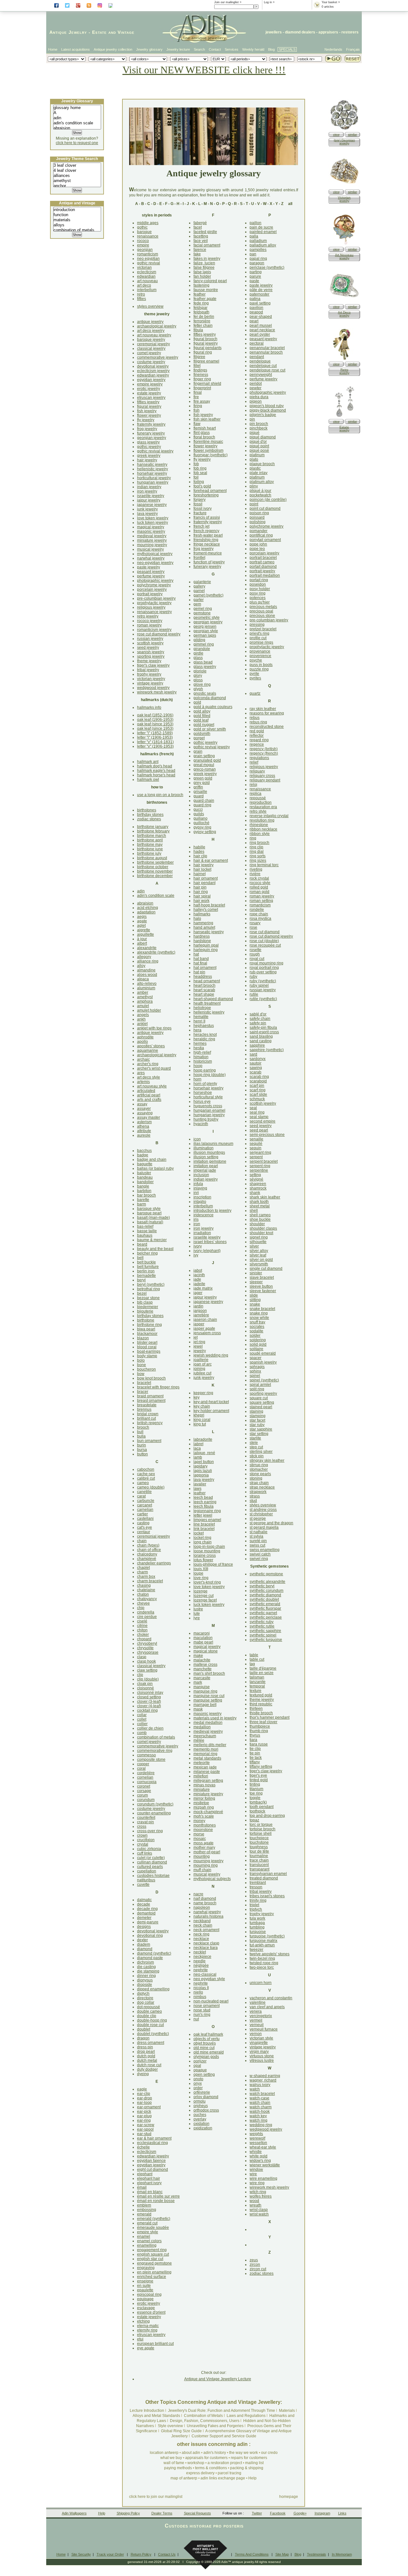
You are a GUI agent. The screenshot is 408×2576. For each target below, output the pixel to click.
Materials (287, 2411)
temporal (257, 1686)
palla (254, 236)
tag (252, 1664)
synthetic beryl (262, 1586)
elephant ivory (149, 2183)
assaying (145, 1113)
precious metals (263, 607)
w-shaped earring (265, 2076)
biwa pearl (146, 1329)
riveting (256, 869)
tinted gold (259, 1780)
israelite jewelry (151, 496)
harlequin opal (206, 945)
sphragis (257, 1367)
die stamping (148, 1971)
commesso (146, 1755)
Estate (99, 32)
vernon (256, 2034)
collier (142, 1724)
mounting (202, 1856)
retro (141, 294)
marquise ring (205, 1691)
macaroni (202, 1633)
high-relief (202, 1052)
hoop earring (205, 1070)
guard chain (204, 801)
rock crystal (259, 878)
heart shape (204, 994)
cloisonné (146, 1688)
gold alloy (202, 711)
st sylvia (256, 1536)
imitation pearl (206, 1166)
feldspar (200, 308)
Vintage (126, 32)
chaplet (143, 1568)
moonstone (203, 1830)
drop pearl (146, 2052)
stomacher (259, 1469)
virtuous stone (262, 2056)
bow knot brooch (151, 1378)
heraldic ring (204, 1039)
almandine (146, 970)
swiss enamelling (265, 1550)
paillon (255, 223)
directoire (145, 1998)
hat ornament (205, 968)
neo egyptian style (209, 1979)
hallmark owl (148, 779)
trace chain (259, 1860)
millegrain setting (208, 1781)
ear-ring (144, 2120)
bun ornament (149, 1441)
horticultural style (208, 1097)
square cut (259, 1398)
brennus (144, 1409)
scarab (255, 1072)
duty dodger (147, 2069)
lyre (197, 1618)
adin (141, 891)
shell (254, 1211)
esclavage (146, 2308)
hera (197, 1030)
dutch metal (147, 2060)
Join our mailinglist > (228, 2)
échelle (143, 2147)
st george (258, 1519)
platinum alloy (262, 482)
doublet (144, 2029)
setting (255, 1175)
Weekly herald (253, 49)
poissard (257, 517)
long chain (203, 1542)
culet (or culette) (151, 1858)
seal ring (257, 1112)
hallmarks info (149, 707)
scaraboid (258, 1081)
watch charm (261, 2107)
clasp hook (146, 1661)
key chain (202, 1406)
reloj (253, 785)
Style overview (170, 2426)
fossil (198, 504)
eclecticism (147, 272)
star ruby (257, 1425)
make (198, 1656)
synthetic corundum (266, 1591)
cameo (143, 1483)
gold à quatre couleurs (213, 707)
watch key (258, 2116)
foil (196, 477)
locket (199, 1533)
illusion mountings (209, 1153)
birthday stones (150, 815)
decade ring (147, 1909)
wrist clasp (259, 2210)
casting (143, 1523)
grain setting (204, 756)
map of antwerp (184, 2478)
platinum (257, 455)
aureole (144, 1135)
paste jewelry (149, 567)
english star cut (150, 2259)
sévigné (256, 1179)
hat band (201, 959)
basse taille (147, 1231)
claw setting (147, 1670)
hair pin (200, 887)
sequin (255, 1148)
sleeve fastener (263, 1291)
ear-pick (144, 2111)
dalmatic (144, 1900)
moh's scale (204, 1816)
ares (141, 1073)
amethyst (145, 997)
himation (201, 1057)
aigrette (144, 930)
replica (255, 794)
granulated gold (207, 760)
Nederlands (333, 49)
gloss (198, 680)
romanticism (148, 254)
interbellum (147, 290)
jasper (199, 1324)
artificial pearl (149, 1095)
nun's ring (202, 2015)
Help (252, 2478)
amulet (143, 1006)
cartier (142, 1514)
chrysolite (145, 1648)
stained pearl (261, 1407)
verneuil (257, 2025)
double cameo (149, 2011)
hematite (201, 1017)
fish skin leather (207, 419)
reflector (257, 735)
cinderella (146, 1612)
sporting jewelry (151, 656)
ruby (253, 977)
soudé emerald (263, 1353)
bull (140, 1432)
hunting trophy (206, 1119)
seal (253, 1108)
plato (254, 459)
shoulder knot (261, 1233)
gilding (199, 640)
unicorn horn (261, 1983)
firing (198, 406)
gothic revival (149, 263)
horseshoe (203, 1093)
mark (198, 1682)
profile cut (258, 638)
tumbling (257, 1927)
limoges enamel (207, 1520)
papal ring (258, 259)
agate (142, 921)
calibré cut (146, 1478)
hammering (203, 923)
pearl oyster (260, 334)
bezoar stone (148, 1298)
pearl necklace (262, 330)
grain (198, 751)
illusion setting (206, 1157)
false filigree (204, 267)
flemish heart (205, 428)
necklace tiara (206, 1948)
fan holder (202, 276)
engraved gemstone (154, 2263)
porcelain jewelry (152, 589)
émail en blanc (150, 2192)
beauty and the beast (155, 1249)
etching (143, 2321)
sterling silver (261, 1452)
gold (197, 702)
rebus (255, 718)
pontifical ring (261, 535)
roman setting (261, 901)
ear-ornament (149, 2107)
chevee (143, 1603)
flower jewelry (149, 415)
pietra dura (259, 397)
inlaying (200, 1188)
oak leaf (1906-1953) (155, 720)
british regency (150, 1423)
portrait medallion (265, 575)
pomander (259, 531)
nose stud (202, 2010)
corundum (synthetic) (155, 1804)
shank (255, 1193)
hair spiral (202, 896)
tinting (255, 1784)
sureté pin (258, 1541)
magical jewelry (151, 527)
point (254, 504)
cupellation (147, 1871)
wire (253, 2174)
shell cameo (260, 1215)
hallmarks (202, 914)
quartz (255, 693)
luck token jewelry (153, 523)
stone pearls (260, 1474)
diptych (143, 1994)
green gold (203, 778)
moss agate (204, 1843)
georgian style (206, 631)
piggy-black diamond (268, 410)
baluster (144, 1173)
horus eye (202, 1101)
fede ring (201, 303)
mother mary (204, 1848)
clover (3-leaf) (149, 1701)
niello (198, 1992)
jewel (198, 1346)
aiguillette (146, 934)
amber (143, 992)
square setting (262, 1402)
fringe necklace (207, 544)
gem (197, 604)
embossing (147, 2210)
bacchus (144, 1151)
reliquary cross (262, 776)
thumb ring (259, 1731)
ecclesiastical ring (153, 2143)
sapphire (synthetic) (267, 1050)
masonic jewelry (151, 531)
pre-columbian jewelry (156, 598)
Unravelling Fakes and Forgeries (215, 2426)
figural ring (203, 352)
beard (142, 1244)
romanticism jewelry (154, 630)
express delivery (200, 2473)
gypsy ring (202, 827)
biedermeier (148, 1307)
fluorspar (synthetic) (211, 455)
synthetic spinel (263, 1635)
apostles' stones (151, 1046)
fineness (201, 375)
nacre (198, 1894)
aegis (142, 917)
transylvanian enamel (268, 1874)
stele (254, 1443)
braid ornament (150, 1396)
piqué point (259, 446)
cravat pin (146, 1822)
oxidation (201, 2124)
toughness (259, 1847)
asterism (144, 1122)
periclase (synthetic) (267, 267)
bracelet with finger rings (158, 1387)
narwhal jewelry (151, 558)
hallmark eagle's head (156, 771)
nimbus (200, 1997)
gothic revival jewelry (155, 451)
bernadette (146, 1276)
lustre (198, 1609)
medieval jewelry (152, 536)
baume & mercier (152, 1240)
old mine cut (204, 2048)
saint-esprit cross (264, 1032)
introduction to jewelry (212, 1211)
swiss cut (257, 1545)
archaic (143, 1059)
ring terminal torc (264, 865)
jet (196, 1337)
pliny (254, 486)
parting (256, 272)
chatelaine (146, 1590)
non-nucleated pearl (211, 2001)
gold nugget (204, 725)
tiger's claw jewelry (153, 665)
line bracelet (204, 1524)
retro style (258, 811)
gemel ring (203, 609)
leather (200, 1493)
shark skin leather (265, 1197)
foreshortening (206, 495)
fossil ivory (203, 509)
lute (197, 1614)
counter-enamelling (154, 1813)
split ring (257, 1389)
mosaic (200, 1839)
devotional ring (150, 1936)
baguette (145, 1164)
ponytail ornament (265, 540)
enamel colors (149, 2241)
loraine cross (205, 1555)
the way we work (244, 2453)
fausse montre (206, 290)
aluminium (146, 988)
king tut (200, 1424)
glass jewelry (148, 442)
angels (143, 1015)
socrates (257, 1327)
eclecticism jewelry (153, 371)
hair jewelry (147, 460)
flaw (197, 424)
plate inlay (259, 473)
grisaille (200, 792)
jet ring (199, 1342)
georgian (145, 250)
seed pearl (259, 1130)
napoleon (202, 1907)
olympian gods (206, 2057)
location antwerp (164, 2453)
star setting (259, 1434)
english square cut (153, 2254)
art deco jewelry (151, 331)
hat (196, 954)
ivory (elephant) (207, 1251)
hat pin (199, 972)
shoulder (257, 1224)
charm (142, 1572)
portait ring (259, 580)
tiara (253, 1740)
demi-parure (148, 1922)
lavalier (200, 1484)
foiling (199, 482)
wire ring (257, 2183)
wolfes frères (261, 2196)
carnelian (145, 1510)
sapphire (257, 1045)
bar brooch (146, 1195)
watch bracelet (262, 2094)
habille (199, 847)
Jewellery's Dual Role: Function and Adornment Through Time (222, 2411)
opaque (200, 2070)
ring (253, 838)
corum (142, 1795)
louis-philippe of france (213, 1564)
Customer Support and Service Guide (224, 2436)
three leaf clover (263, 1722)
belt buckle (146, 1262)
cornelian (145, 1777)
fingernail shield (207, 384)
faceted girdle (205, 232)
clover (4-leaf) (149, 1706)
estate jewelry (149, 393)
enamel (144, 2236)
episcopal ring (149, 2294)
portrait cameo (262, 562)
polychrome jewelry (154, 585)
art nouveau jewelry (154, 335)
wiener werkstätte (265, 2165)
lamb (198, 1457)
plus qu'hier (260, 602)
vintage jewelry (150, 683)
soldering (258, 1340)
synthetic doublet (264, 1599)
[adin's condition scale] (77, 123)
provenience (260, 656)
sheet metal (260, 1206)
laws (197, 1489)
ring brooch (259, 843)
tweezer (256, 1950)
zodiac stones (149, 819)
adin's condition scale (156, 896)
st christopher (261, 1514)
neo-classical (205, 1974)
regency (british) (264, 749)
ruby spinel (259, 985)
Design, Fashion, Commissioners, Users (205, 2421)
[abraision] (77, 128)
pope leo (257, 549)
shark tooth (259, 1202)
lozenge (200, 1591)
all (290, 204)
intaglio (200, 1202)
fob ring (200, 468)
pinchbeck (259, 428)
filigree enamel (206, 361)
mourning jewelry (152, 545)
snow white (259, 1318)
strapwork (258, 1492)
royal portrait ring (264, 968)
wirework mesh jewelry (157, 692)
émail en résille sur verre (158, 2196)
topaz (254, 1820)
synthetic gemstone (266, 1574)
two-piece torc (262, 1967)
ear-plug (144, 2116)
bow (141, 1374)
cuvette (143, 1884)
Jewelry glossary (149, 49)
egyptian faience (151, 2161)
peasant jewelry (151, 572)
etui (140, 2339)
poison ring (259, 513)
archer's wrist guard (154, 1068)
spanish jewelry (151, 652)
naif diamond (205, 1899)
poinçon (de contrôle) (268, 500)
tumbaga (257, 1923)
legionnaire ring (207, 1511)
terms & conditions (211, 2468)
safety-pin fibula (263, 1028)
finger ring (202, 379)
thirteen (256, 1709)
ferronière (202, 321)
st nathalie (259, 1532)
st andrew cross (263, 1510)
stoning (256, 1478)
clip (140, 1675)
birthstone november (155, 871)
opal (197, 2066)
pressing (257, 625)
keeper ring (203, 1393)
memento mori (206, 1749)
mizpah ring (204, 1807)
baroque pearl (149, 1213)
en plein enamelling (154, 2272)
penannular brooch (266, 352)
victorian (144, 267)
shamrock (258, 1188)
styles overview (150, 306)
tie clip (255, 1749)
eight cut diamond (153, 2170)
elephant (145, 2174)
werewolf (257, 2138)
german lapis (205, 635)
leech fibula (204, 1506)
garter (199, 600)
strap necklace (262, 1487)
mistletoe (201, 1803)
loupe (198, 1573)
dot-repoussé (149, 2007)
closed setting (149, 1697)
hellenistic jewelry (153, 469)
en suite (144, 2286)
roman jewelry (149, 625)
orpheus (201, 2106)
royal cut (257, 959)
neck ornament (206, 1930)
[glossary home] (77, 108)
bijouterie (145, 1311)
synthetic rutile (262, 1626)
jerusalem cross (207, 1333)
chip (141, 1608)
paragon (257, 263)
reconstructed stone (267, 727)
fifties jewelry (148, 402)
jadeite (199, 1284)
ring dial (257, 852)
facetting (201, 236)
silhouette (258, 1242)
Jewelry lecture (178, 49)
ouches (200, 2115)
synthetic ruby (262, 1622)
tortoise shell (261, 1833)
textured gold (261, 1695)
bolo (141, 1360)
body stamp (147, 1356)
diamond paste (150, 1958)
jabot (198, 1270)
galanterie (202, 582)
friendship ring (206, 540)
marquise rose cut (209, 1696)
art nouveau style (152, 1086)
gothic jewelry (149, 447)
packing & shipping (247, 2468)
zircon (255, 2265)
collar (142, 1715)
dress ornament (151, 2043)
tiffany (255, 1762)
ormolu (200, 2101)
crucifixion (146, 1840)
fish (197, 410)
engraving (146, 2268)
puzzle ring (259, 669)
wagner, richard (263, 2080)
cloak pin (145, 1684)
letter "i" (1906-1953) (155, 737)
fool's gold (202, 486)
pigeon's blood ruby (267, 406)
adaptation (146, 912)
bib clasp (145, 1302)
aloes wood (147, 975)
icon (197, 1139)
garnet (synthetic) (208, 595)
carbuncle (146, 1501)
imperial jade (205, 1170)
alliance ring (148, 961)
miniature (202, 1789)
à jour (142, 939)
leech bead (203, 1497)
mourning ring (206, 1865)
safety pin (258, 1023)
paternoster (259, 294)
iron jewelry (147, 491)
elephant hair (149, 2178)
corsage (144, 1791)
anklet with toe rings (154, 1028)
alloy (141, 966)
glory (198, 676)
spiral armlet (260, 1385)
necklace (201, 1939)
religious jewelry (151, 607)
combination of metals (156, 1737)
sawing (256, 1068)
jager (198, 1293)
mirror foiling (204, 1798)
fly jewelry (146, 420)
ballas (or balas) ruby (155, 1168)
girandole (202, 649)
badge (143, 1155)
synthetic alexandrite (267, 1582)
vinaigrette (259, 2043)
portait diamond (263, 567)
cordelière (146, 1773)
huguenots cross (208, 1106)
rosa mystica (260, 918)
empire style (148, 2232)
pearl (254, 321)
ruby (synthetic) (263, 981)
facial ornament (207, 245)
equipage (145, 2299)
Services (232, 49)
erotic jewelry (149, 389)
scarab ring (259, 1077)
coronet (144, 1786)
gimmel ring (204, 644)
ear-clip (144, 2094)
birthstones (147, 810)
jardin (198, 1306)
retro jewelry (148, 616)
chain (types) (148, 1545)
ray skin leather (263, 709)
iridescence (204, 1215)
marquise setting (208, 1700)
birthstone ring (149, 1325)
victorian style (261, 2038)
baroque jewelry (151, 340)
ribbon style (260, 834)
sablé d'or (258, 1014)
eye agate (146, 2348)
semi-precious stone (267, 1135)
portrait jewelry (150, 594)
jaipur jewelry (149, 500)
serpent (256, 1157)
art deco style (149, 1077)
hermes (200, 1043)
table (254, 1655)
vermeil (256, 2020)
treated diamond (264, 1878)
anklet (142, 1024)
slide (254, 1295)
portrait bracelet (263, 558)
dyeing (143, 2074)
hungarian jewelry (153, 482)
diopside (145, 1985)
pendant (257, 357)
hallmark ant (148, 762)
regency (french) (264, 753)
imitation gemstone (210, 1161)
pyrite (254, 674)
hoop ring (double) (210, 1075)
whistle (256, 2152)
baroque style (149, 1209)
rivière (255, 874)
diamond (145, 1949)
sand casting (261, 1041)
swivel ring (259, 1559)
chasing (144, 1585)
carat (141, 1496)
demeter (144, 1918)
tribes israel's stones (267, 1896)
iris (196, 1219)
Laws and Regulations (246, 2416)
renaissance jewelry (154, 612)
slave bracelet (262, 1277)
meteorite (202, 1763)
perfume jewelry (151, 576)
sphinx (255, 1371)
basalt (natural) (150, 1222)
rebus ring (258, 722)
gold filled (202, 716)
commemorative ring (155, 1751)
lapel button (204, 1462)
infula (198, 1184)
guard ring (202, 805)
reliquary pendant (265, 780)
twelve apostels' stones (270, 1954)
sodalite (256, 1331)
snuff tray (257, 1322)
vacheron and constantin (271, 1998)
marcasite (202, 1678)
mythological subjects (212, 1879)
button (142, 1454)
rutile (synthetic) (263, 999)
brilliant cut (146, 1418)
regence (257, 744)
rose (253, 927)
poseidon (258, 584)
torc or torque (261, 1825)
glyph (198, 689)
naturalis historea (208, 1916)
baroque (144, 232)
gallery (199, 586)
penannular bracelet (267, 348)
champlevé (147, 1559)
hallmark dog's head (155, 766)
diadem (144, 1944)
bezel (142, 1293)
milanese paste (207, 1772)
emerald (144, 2214)
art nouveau (147, 281)
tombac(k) (258, 1802)
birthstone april (150, 840)
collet (142, 1719)
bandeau (145, 1177)
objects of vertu (207, 2039)
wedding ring (261, 2125)
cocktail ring (147, 1710)
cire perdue (147, 1617)
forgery (200, 500)
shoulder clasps (263, 1228)
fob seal (200, 473)
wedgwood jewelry (153, 688)
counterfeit (146, 1818)
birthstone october (153, 867)
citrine (142, 1626)
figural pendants (208, 348)
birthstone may (150, 845)
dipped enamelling (153, 1989)
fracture (200, 513)
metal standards (207, 1758)
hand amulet (204, 927)
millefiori (201, 1776)
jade (197, 1279)
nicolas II (201, 1988)
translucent (259, 1865)
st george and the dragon (271, 1523)
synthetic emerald (265, 1604)
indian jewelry (149, 487)
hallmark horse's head (156, 775)
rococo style (260, 883)
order (198, 2088)
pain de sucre (261, 227)
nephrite (201, 1970)
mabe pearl (203, 1642)
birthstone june (150, 849)
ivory (198, 1246)
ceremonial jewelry (153, 344)
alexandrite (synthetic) (156, 952)
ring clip (256, 847)
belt (140, 1258)
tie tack (256, 1758)
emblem (144, 2205)
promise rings (261, 642)
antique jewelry (150, 322)
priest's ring (259, 633)
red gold (257, 731)
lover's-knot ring (207, 1582)
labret (198, 1444)
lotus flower (203, 1560)
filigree (199, 357)
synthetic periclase (266, 1617)
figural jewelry (149, 406)
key (197, 1397)
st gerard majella (264, 1527)
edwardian (146, 276)
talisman (257, 1677)
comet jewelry (149, 353)
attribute (144, 1131)
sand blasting (261, 1036)
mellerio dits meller (210, 1745)
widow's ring (260, 2161)
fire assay (202, 401)
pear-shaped (261, 317)
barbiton (144, 1191)
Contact (215, 49)
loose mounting (207, 1551)
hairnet (200, 874)
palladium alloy (263, 245)
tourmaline (259, 1856)
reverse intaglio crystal (269, 816)
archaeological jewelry (157, 326)
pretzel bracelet (263, 629)
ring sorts (258, 856)
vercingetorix (261, 2016)
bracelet (144, 1383)
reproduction (261, 802)
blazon (143, 1338)
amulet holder (149, 1010)
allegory (144, 957)
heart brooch (204, 985)
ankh (141, 1019)
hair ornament (206, 878)
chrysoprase (148, 1652)
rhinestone (259, 825)
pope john (258, 544)
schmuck (257, 1099)
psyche (256, 660)
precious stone (262, 616)
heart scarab (204, 990)
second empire (262, 1121)
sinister (256, 1273)
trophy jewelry (149, 674)
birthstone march (152, 836)
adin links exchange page (223, 2478)
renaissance (148, 236)
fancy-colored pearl (210, 281)
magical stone (206, 1651)
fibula (198, 330)
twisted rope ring (264, 1963)
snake (255, 1304)
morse (199, 1834)
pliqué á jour (260, 491)
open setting (204, 2075)
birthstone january (153, 827)
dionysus (145, 1980)
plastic (255, 468)
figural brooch (205, 339)
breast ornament (151, 1401)
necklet (200, 1952)
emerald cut (147, 2223)
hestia (199, 1048)
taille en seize (262, 1673)
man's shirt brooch (209, 1673)
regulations (259, 758)
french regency (206, 531)
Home (53, 49)
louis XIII (201, 1569)
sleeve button (261, 1286)
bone (142, 1365)
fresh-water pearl (208, 535)
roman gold (259, 892)
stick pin (257, 1456)
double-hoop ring (152, 2020)
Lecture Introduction (147, 2411)
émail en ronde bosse (156, 2201)
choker (143, 1635)
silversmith (259, 1264)
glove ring (202, 684)
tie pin (255, 1753)
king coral (202, 1420)
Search (199, 49)
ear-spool (145, 2129)
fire (196, 397)
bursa (142, 1450)
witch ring (258, 2192)
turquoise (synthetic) (267, 1936)
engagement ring (152, 2250)
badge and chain (152, 1160)
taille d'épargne (263, 1668)
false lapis (202, 272)
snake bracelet (262, 1309)
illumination (204, 1148)
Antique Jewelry (68, 32)
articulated (146, 1091)
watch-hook (260, 2111)
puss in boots (261, 665)
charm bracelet (150, 1581)
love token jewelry (153, 518)
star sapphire (261, 1429)
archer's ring (148, 1064)
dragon (143, 2038)
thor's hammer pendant (270, 1717)
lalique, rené (204, 1453)
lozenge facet (205, 1600)
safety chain (260, 1019)
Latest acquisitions (76, 49)
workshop (196, 2463)
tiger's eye (258, 1775)
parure (255, 276)
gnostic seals (205, 693)
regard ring (259, 740)
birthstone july (149, 853)
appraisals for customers (206, 2458)
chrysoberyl (147, 1643)
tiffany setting (261, 1767)
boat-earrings (149, 1351)
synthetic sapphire (265, 1631)
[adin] (77, 118)
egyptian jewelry (151, 380)
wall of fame (174, 2463)
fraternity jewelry (151, 424)
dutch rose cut (149, 2065)
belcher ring (147, 1253)
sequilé (256, 1144)
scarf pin (257, 1086)
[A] (77, 113)
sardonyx (258, 1059)
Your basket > (331, 2)
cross (142, 1826)
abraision (145, 903)
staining (256, 1411)
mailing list (254, 2463)
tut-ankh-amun (262, 1945)
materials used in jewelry (215, 1718)
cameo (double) (151, 1487)
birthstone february (153, 831)
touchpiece (259, 1838)
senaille (256, 1139)
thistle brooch (261, 1713)
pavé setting (260, 303)
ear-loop (144, 2103)
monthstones (205, 1825)
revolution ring (262, 820)
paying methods (178, 2468)
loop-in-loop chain (209, 1547)
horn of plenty (205, 1084)
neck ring (201, 1934)
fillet (197, 366)
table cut (257, 1659)
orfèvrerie (202, 2092)
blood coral (147, 1347)
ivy (196, 1255)
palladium (258, 241)
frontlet (199, 558)
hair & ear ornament (211, 860)
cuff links (145, 1853)
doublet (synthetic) (153, 2034)
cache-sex (146, 1474)
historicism (203, 1061)
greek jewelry (149, 456)
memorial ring (205, 1754)
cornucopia (147, 1782)
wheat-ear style (263, 2147)
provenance (260, 651)
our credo (269, 2453)
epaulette (145, 2290)
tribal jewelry (148, 670)
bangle (143, 1186)
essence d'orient (151, 2312)
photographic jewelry (155, 581)
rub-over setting (263, 972)
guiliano (200, 818)
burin (142, 1445)
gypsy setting (205, 832)
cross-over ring (150, 1831)
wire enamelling (263, 2178)
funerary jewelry (151, 433)
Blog (271, 49)
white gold (259, 2156)
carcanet (145, 1505)
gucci (198, 809)
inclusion (201, 1175)
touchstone (259, 1842)
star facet (257, 1420)
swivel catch (260, 1554)
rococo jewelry (150, 621)
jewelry (200, 1351)
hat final (200, 963)
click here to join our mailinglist (156, 2497)
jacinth (199, 1275)
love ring (201, 1578)
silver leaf (258, 1255)
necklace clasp (206, 1943)
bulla (141, 1436)
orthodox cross (206, 2110)
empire (143, 245)
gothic (142, 227)
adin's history (215, 2453)
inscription (202, 1197)
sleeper (256, 1282)
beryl (141, 1280)
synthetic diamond (265, 1595)
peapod (256, 312)
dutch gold (146, 2056)
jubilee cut (202, 1373)
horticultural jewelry (154, 478)
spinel (255, 1376)
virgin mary (259, 2052)
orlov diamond (206, 2097)
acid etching (148, 908)
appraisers (328, 32)
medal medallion (208, 1723)
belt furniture (148, 1267)
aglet (141, 926)
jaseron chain (205, 1320)
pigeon (256, 401)
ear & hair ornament (154, 2138)
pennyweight (261, 375)
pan (253, 254)
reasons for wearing (267, 713)
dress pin (145, 2047)
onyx (198, 2083)
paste (254, 281)
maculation (203, 1638)
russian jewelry (150, 639)
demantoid (146, 1913)
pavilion (256, 308)
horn (197, 1079)
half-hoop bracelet (209, 905)
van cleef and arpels (267, 2007)
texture (255, 1691)
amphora (145, 1001)
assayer (144, 1109)
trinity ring (258, 1900)
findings (200, 370)
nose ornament (207, 2006)
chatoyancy (147, 1599)
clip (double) (148, 1679)
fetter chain (203, 326)
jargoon (200, 1311)
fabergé (200, 223)
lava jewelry (147, 514)
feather (200, 294)
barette (143, 1200)
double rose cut (150, 2025)
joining (199, 1369)
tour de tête (259, 1851)
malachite (202, 1660)
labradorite (203, 1439)
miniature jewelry (152, 540)
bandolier (145, 1182)
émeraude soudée (153, 2228)
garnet (199, 591)
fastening (201, 285)
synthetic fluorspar (265, 1608)
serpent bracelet (264, 1161)
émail (142, 2187)
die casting (146, 1967)
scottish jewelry (150, 643)
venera (256, 2011)
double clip (147, 2016)
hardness (202, 936)
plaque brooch (262, 464)
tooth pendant (262, 1807)
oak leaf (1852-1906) (155, 715)
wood (254, 2201)
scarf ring (258, 1090)
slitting (255, 1300)
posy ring (258, 593)
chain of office (149, 1550)
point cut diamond (265, 509)
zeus (254, 2260)
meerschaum (205, 1736)
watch (255, 2089)
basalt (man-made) (153, 1218)
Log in (268, 2)
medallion (202, 1727)
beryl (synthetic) (151, 1284)
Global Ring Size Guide (181, 2431)
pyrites (255, 678)
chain (142, 1541)
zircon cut (258, 2269)
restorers (350, 32)
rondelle (257, 910)
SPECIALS (287, 49)
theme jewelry (149, 661)
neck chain (203, 1925)
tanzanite (258, 1682)
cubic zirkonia (149, 1849)
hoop (198, 1066)
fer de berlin (204, 317)
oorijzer (200, 2061)
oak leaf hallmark (208, 2034)
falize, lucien (204, 263)
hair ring (201, 892)
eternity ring (147, 2330)
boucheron (146, 1369)
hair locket (202, 869)
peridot (256, 384)
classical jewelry (151, 348)
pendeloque (260, 361)
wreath (255, 2205)
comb (142, 1733)
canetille (144, 1492)
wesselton (258, 2143)
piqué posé (259, 450)
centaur (144, 1532)
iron (197, 1224)
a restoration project (225, 2463)
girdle (198, 653)
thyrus (255, 1735)
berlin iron (146, 1271)
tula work (257, 1918)
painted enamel (263, 232)
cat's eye (145, 1527)
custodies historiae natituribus (153, 1878)
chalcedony (147, 1554)
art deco (144, 285)
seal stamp (259, 1117)
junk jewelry (147, 509)
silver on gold (261, 1260)
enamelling (147, 2245)
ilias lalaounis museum (213, 1144)
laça (197, 1448)
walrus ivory (260, 2085)
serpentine (259, 1170)
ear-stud (144, 2134)
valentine (258, 2002)
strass (255, 1496)
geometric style (207, 618)
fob (196, 464)
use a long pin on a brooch (160, 795)
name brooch (205, 1903)
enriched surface (152, 2277)
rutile (254, 994)
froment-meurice (208, 553)
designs (144, 1927)
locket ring (202, 1538)
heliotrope (202, 1008)
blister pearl (147, 1343)
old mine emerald (209, 2052)
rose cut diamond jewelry (159, 634)
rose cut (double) (264, 941)
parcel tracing (229, 2473)
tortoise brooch (262, 1829)
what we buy (171, 2458)
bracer (143, 1392)
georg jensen (205, 626)
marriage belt (205, 1705)
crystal (143, 1844)
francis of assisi (207, 517)
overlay (200, 2119)
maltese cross (205, 1665)
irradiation (202, 1233)
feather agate (205, 299)
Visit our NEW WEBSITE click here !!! (204, 70)
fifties (142, 299)
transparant (259, 1869)
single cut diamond (266, 1269)
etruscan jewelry (151, 398)
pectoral (257, 343)
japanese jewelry (152, 505)
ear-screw (146, 2125)
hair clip (200, 856)
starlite (255, 1438)
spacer (255, 1358)
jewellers (274, 32)
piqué (255, 433)
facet (198, 227)
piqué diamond (263, 437)
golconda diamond (210, 698)
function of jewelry (209, 562)
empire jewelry (150, 384)
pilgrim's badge (263, 415)
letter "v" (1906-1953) (155, 746)
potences (258, 598)
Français (353, 49)
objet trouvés (205, 2043)
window (256, 2170)
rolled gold (259, 887)
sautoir (255, 1063)
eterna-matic (148, 2326)
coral (141, 1768)
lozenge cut (204, 1596)
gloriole (200, 671)
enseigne (145, 2281)
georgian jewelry (152, 438)
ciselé (142, 1621)
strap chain (259, 1483)
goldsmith (202, 734)
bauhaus (145, 1235)
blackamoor (147, 1334)
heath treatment (207, 1003)
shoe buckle (260, 1219)
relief (254, 762)
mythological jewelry (155, 554)
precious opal (261, 611)
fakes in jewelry (207, 259)
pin (252, 419)
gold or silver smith (210, 729)
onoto (198, 2079)
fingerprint (202, 388)
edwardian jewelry (153, 375)
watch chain (260, 2103)
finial (198, 392)
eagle (142, 2089)
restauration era (263, 807)
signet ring (259, 1237)
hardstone (202, 941)
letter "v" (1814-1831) (155, 742)
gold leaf (201, 720)
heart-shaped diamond (213, 999)
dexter (142, 1940)
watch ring (259, 2120)
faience (200, 250)
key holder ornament (211, 1411)
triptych (256, 1909)
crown (142, 1835)
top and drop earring (267, 1816)
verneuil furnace (264, 2029)
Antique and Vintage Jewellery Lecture (218, 2379)
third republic (261, 1704)
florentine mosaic (208, 442)
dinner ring (146, 1976)
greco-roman (205, 769)
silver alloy (259, 1251)
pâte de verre (261, 290)
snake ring (259, 1313)
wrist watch (259, 2214)
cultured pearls (150, 1867)
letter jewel (203, 1515)
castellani (145, 1519)
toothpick (257, 1811)
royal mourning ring (266, 963)
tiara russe (259, 1744)
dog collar (146, 2002)
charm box (146, 1577)
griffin (198, 787)
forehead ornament (210, 491)
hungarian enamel (209, 1110)
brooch (143, 1427)
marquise (202, 1687)
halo (197, 918)
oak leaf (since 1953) (155, 724)
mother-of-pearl (207, 1852)
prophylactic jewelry (154, 603)
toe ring (256, 1793)
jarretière (201, 1315)
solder (255, 1336)
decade (144, 1904)
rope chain (259, 914)
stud (253, 1501)
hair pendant (204, 883)
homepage (289, 2497)
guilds (199, 814)
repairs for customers (249, 2458)
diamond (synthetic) (154, 1953)
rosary (255, 923)
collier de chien (150, 1728)
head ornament (207, 981)
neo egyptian (148, 259)
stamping (258, 1416)
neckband (202, 1921)
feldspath (201, 312)
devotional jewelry (153, 366)
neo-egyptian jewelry (155, 563)
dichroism (146, 1962)
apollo (142, 1042)
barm (142, 1204)
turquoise (258, 1932)
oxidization (203, 2128)
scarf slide (258, 1094)
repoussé (258, 798)
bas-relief (145, 1226)
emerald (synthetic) (154, 2219)
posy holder (260, 589)
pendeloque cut (263, 366)
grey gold (202, 783)
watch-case (259, 2098)
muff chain (202, 1870)
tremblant (258, 1883)
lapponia (201, 1475)
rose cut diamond (265, 932)
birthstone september (155, 862)
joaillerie (201, 1360)
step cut (256, 1447)
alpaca (143, 979)
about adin (191, 2453)
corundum (146, 1800)
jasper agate (204, 1328)
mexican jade (205, 1767)
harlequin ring (206, 950)
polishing (258, 522)
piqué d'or (258, 442)
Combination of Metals (203, 2416)
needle (200, 1961)
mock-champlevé (208, 1812)
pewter (255, 388)
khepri (199, 1415)
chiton (142, 1630)
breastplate (147, 1405)
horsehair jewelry (152, 473)
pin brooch (259, 424)
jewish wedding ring (211, 1355)
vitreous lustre (262, 2060)
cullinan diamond (152, 1862)
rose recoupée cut (265, 945)
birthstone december (155, 876)
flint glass (202, 433)
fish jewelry (147, 411)
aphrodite (145, 1037)
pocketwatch (260, 495)
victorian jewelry (151, 679)
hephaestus (204, 1026)
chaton (143, 1594)
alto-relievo (147, 984)
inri (196, 1193)
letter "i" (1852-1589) (155, 733)
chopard (144, 1639)
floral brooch (204, 437)
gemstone (202, 613)
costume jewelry (151, 362)
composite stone (151, 1760)
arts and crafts (149, 1100)
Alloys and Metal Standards (156, 2416)
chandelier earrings (154, 1563)
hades (199, 852)
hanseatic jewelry (152, 465)
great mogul (204, 765)
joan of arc (203, 1364)
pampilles (258, 250)
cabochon (146, 1469)
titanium (256, 1789)
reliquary (257, 771)
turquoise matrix (263, 1941)
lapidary (200, 1466)
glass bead (203, 662)
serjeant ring (260, 1153)
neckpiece (202, 1957)
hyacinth (201, 1124)
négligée (201, 1965)
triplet (254, 1905)
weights (256, 2134)
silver (254, 1246)
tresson (256, 1887)
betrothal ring (149, 1289)
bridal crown (148, 1414)
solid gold (258, 1344)
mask (198, 1709)
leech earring (205, 1502)
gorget (199, 738)
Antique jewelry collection (113, 49)
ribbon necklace (263, 829)
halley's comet (206, 910)
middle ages (148, 223)
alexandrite (147, 948)
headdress (203, 977)
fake (197, 254)
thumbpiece (260, 1726)
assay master (149, 1117)
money (199, 1821)
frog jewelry (147, 429)
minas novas (204, 1785)
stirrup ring (259, 1465)
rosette (255, 950)
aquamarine (148, 1050)
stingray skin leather (267, 1460)
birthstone (146, 1320)
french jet (201, 526)
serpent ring (260, 1166)
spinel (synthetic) (264, 1380)
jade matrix (203, 1288)
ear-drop (145, 2098)
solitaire (256, 1349)
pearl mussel (261, 326)
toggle (255, 1798)
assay (142, 1104)
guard (199, 796)
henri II (199, 1021)
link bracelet (204, 1529)
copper (143, 1764)
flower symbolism (208, 450)
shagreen (258, 1184)
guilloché (201, 823)
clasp (142, 1657)
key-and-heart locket (211, 1402)
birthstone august (152, 858)
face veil (201, 241)
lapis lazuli (203, 1471)
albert (142, 943)
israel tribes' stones (210, 1242)
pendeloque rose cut (267, 370)
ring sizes (258, 860)
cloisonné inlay (150, 1693)
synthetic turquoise (266, 1640)
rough (255, 954)
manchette (203, 1669)
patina (255, 299)
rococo (143, 241)
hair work (201, 901)
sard (253, 1054)
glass (198, 658)
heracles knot (205, 1035)
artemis (143, 1082)
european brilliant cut (155, 2344)
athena (143, 1126)
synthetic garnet (263, 1613)
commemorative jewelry (158, 357)
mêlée (199, 1740)
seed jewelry (148, 648)
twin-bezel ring (262, 1958)
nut (196, 2019)
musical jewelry (150, 549)
